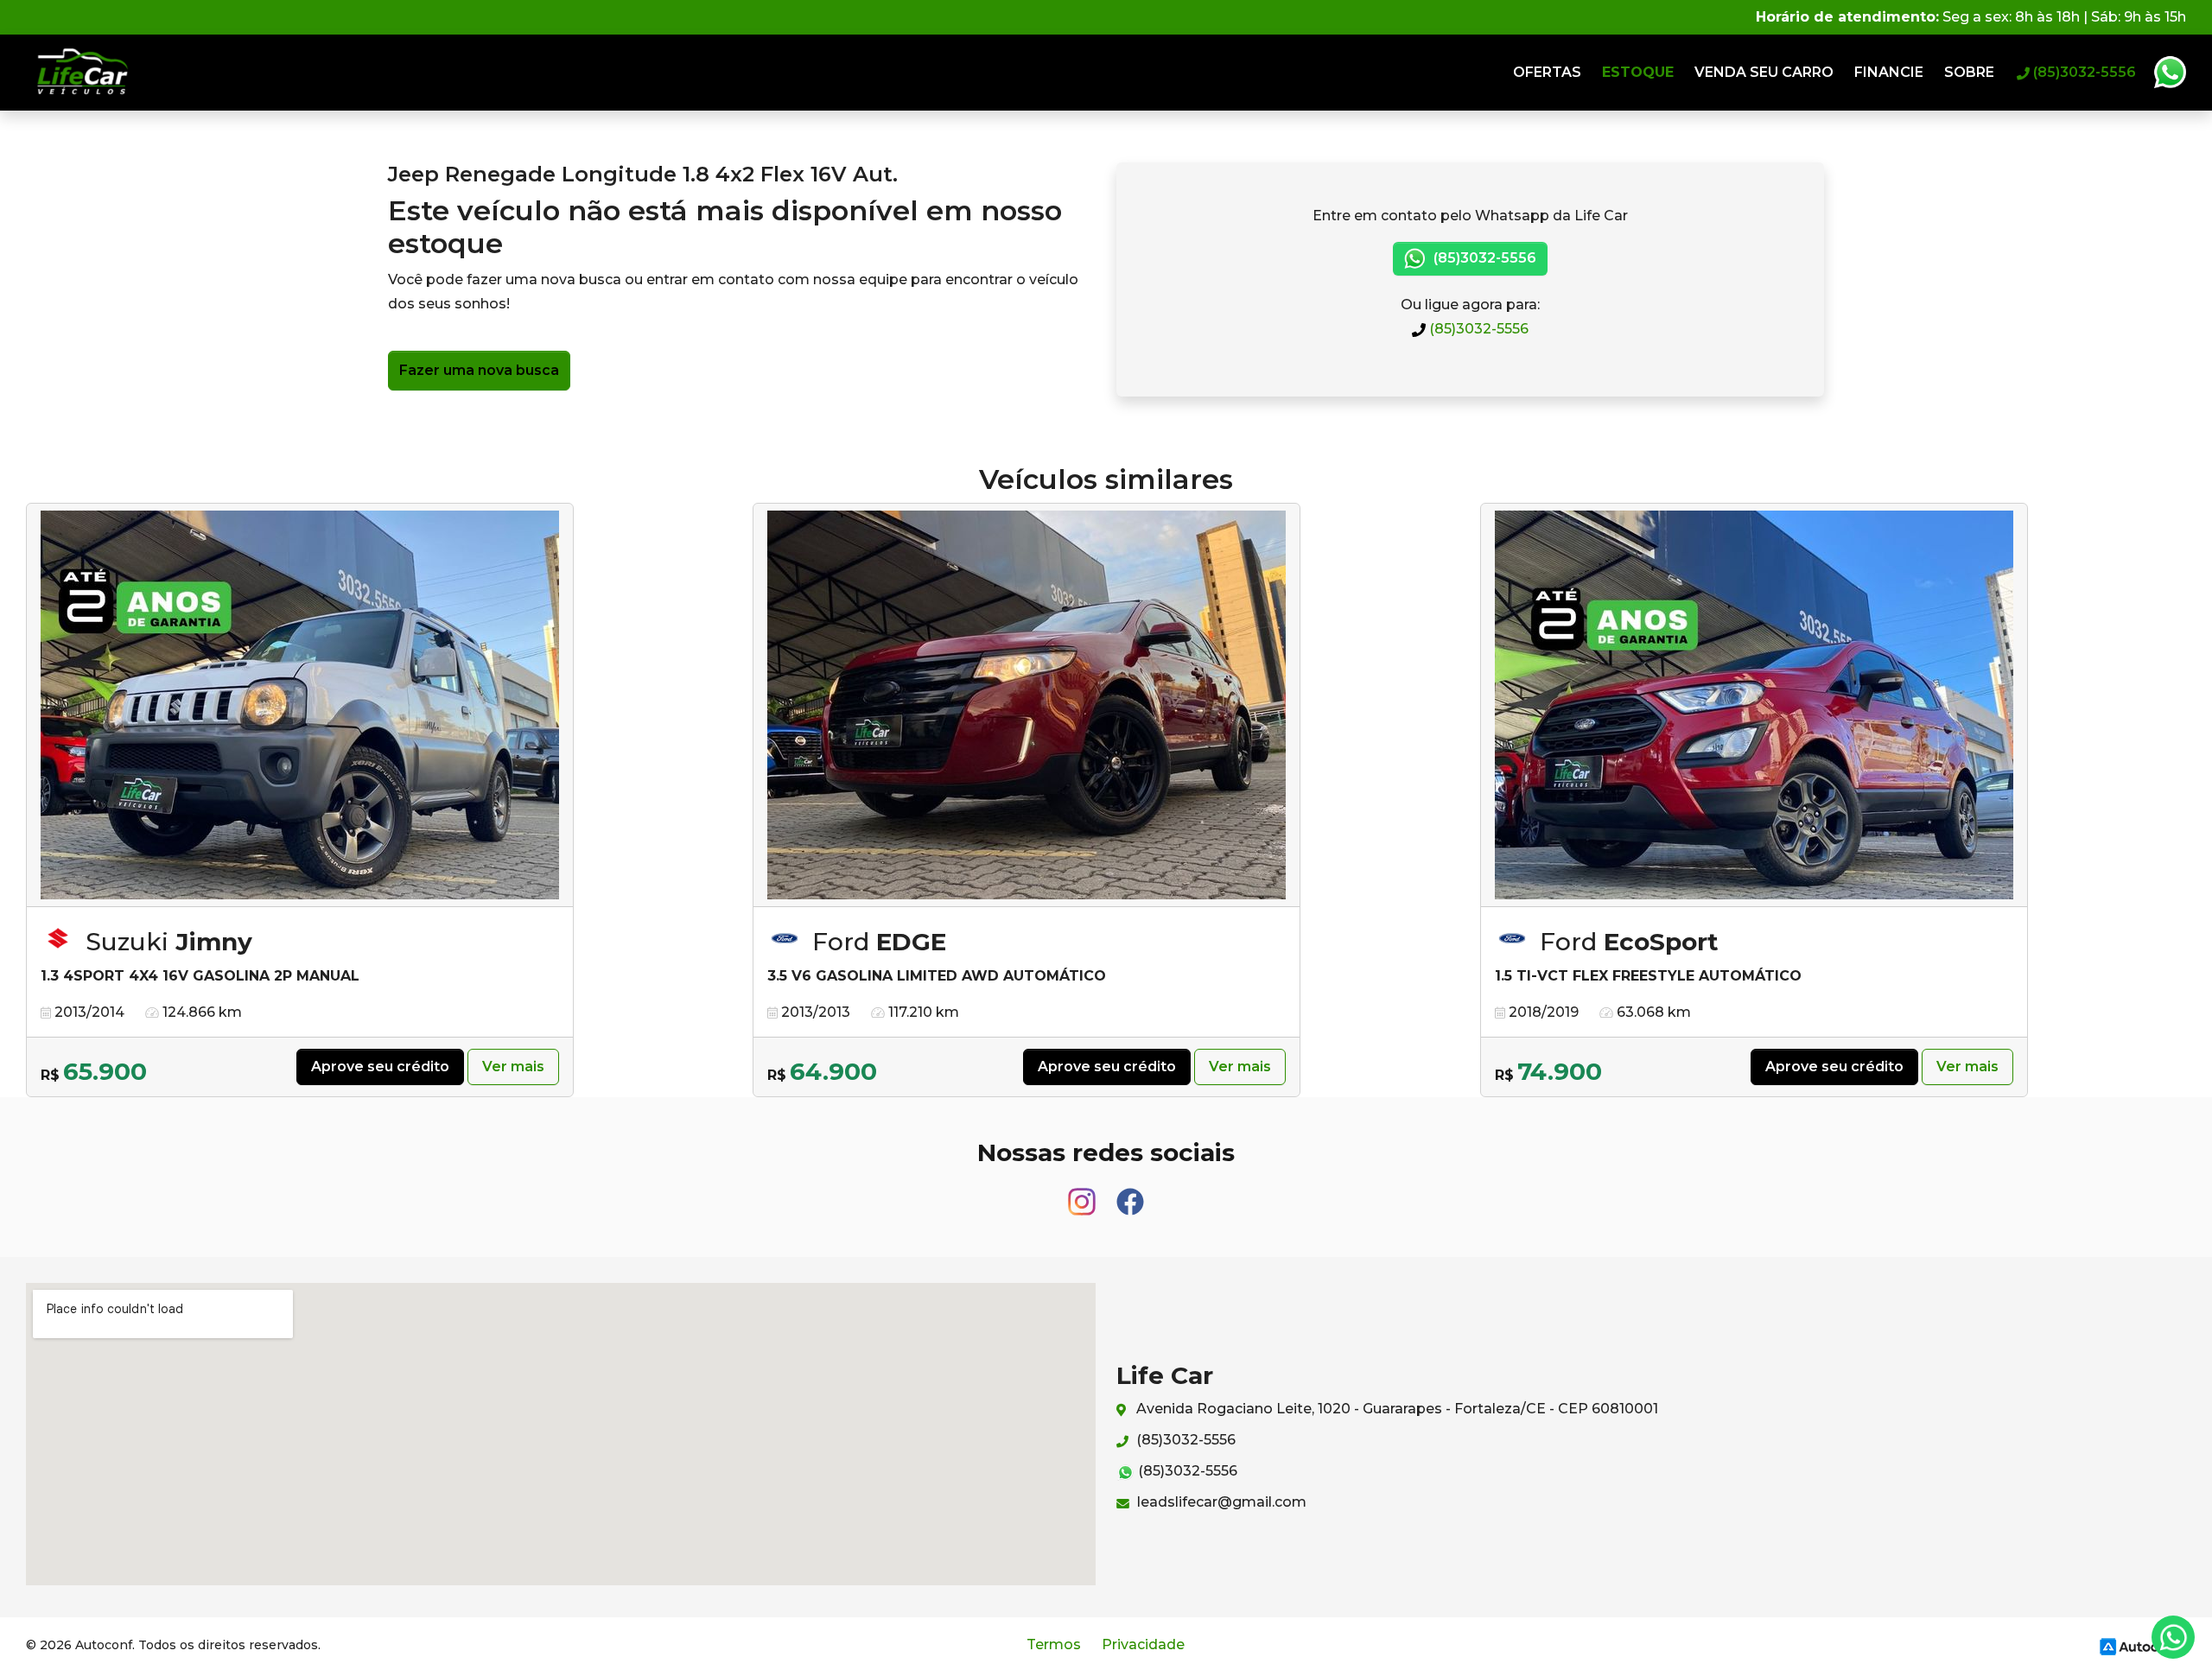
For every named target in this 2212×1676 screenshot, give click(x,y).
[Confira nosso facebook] (1130, 1194)
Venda (1764, 72)
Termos (1054, 1644)
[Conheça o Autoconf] (2140, 1645)
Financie (1889, 72)
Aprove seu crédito (380, 1067)
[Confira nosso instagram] (1084, 1194)
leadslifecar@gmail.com (1220, 1502)
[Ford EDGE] (1027, 705)
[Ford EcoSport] (1754, 705)
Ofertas (1547, 72)
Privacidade (1143, 1644)
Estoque (1638, 72)
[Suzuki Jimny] (300, 705)
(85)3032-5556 (1477, 329)
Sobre (1969, 72)
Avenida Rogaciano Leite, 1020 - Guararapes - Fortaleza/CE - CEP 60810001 (1395, 1409)
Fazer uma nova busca (479, 370)
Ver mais (513, 1067)
